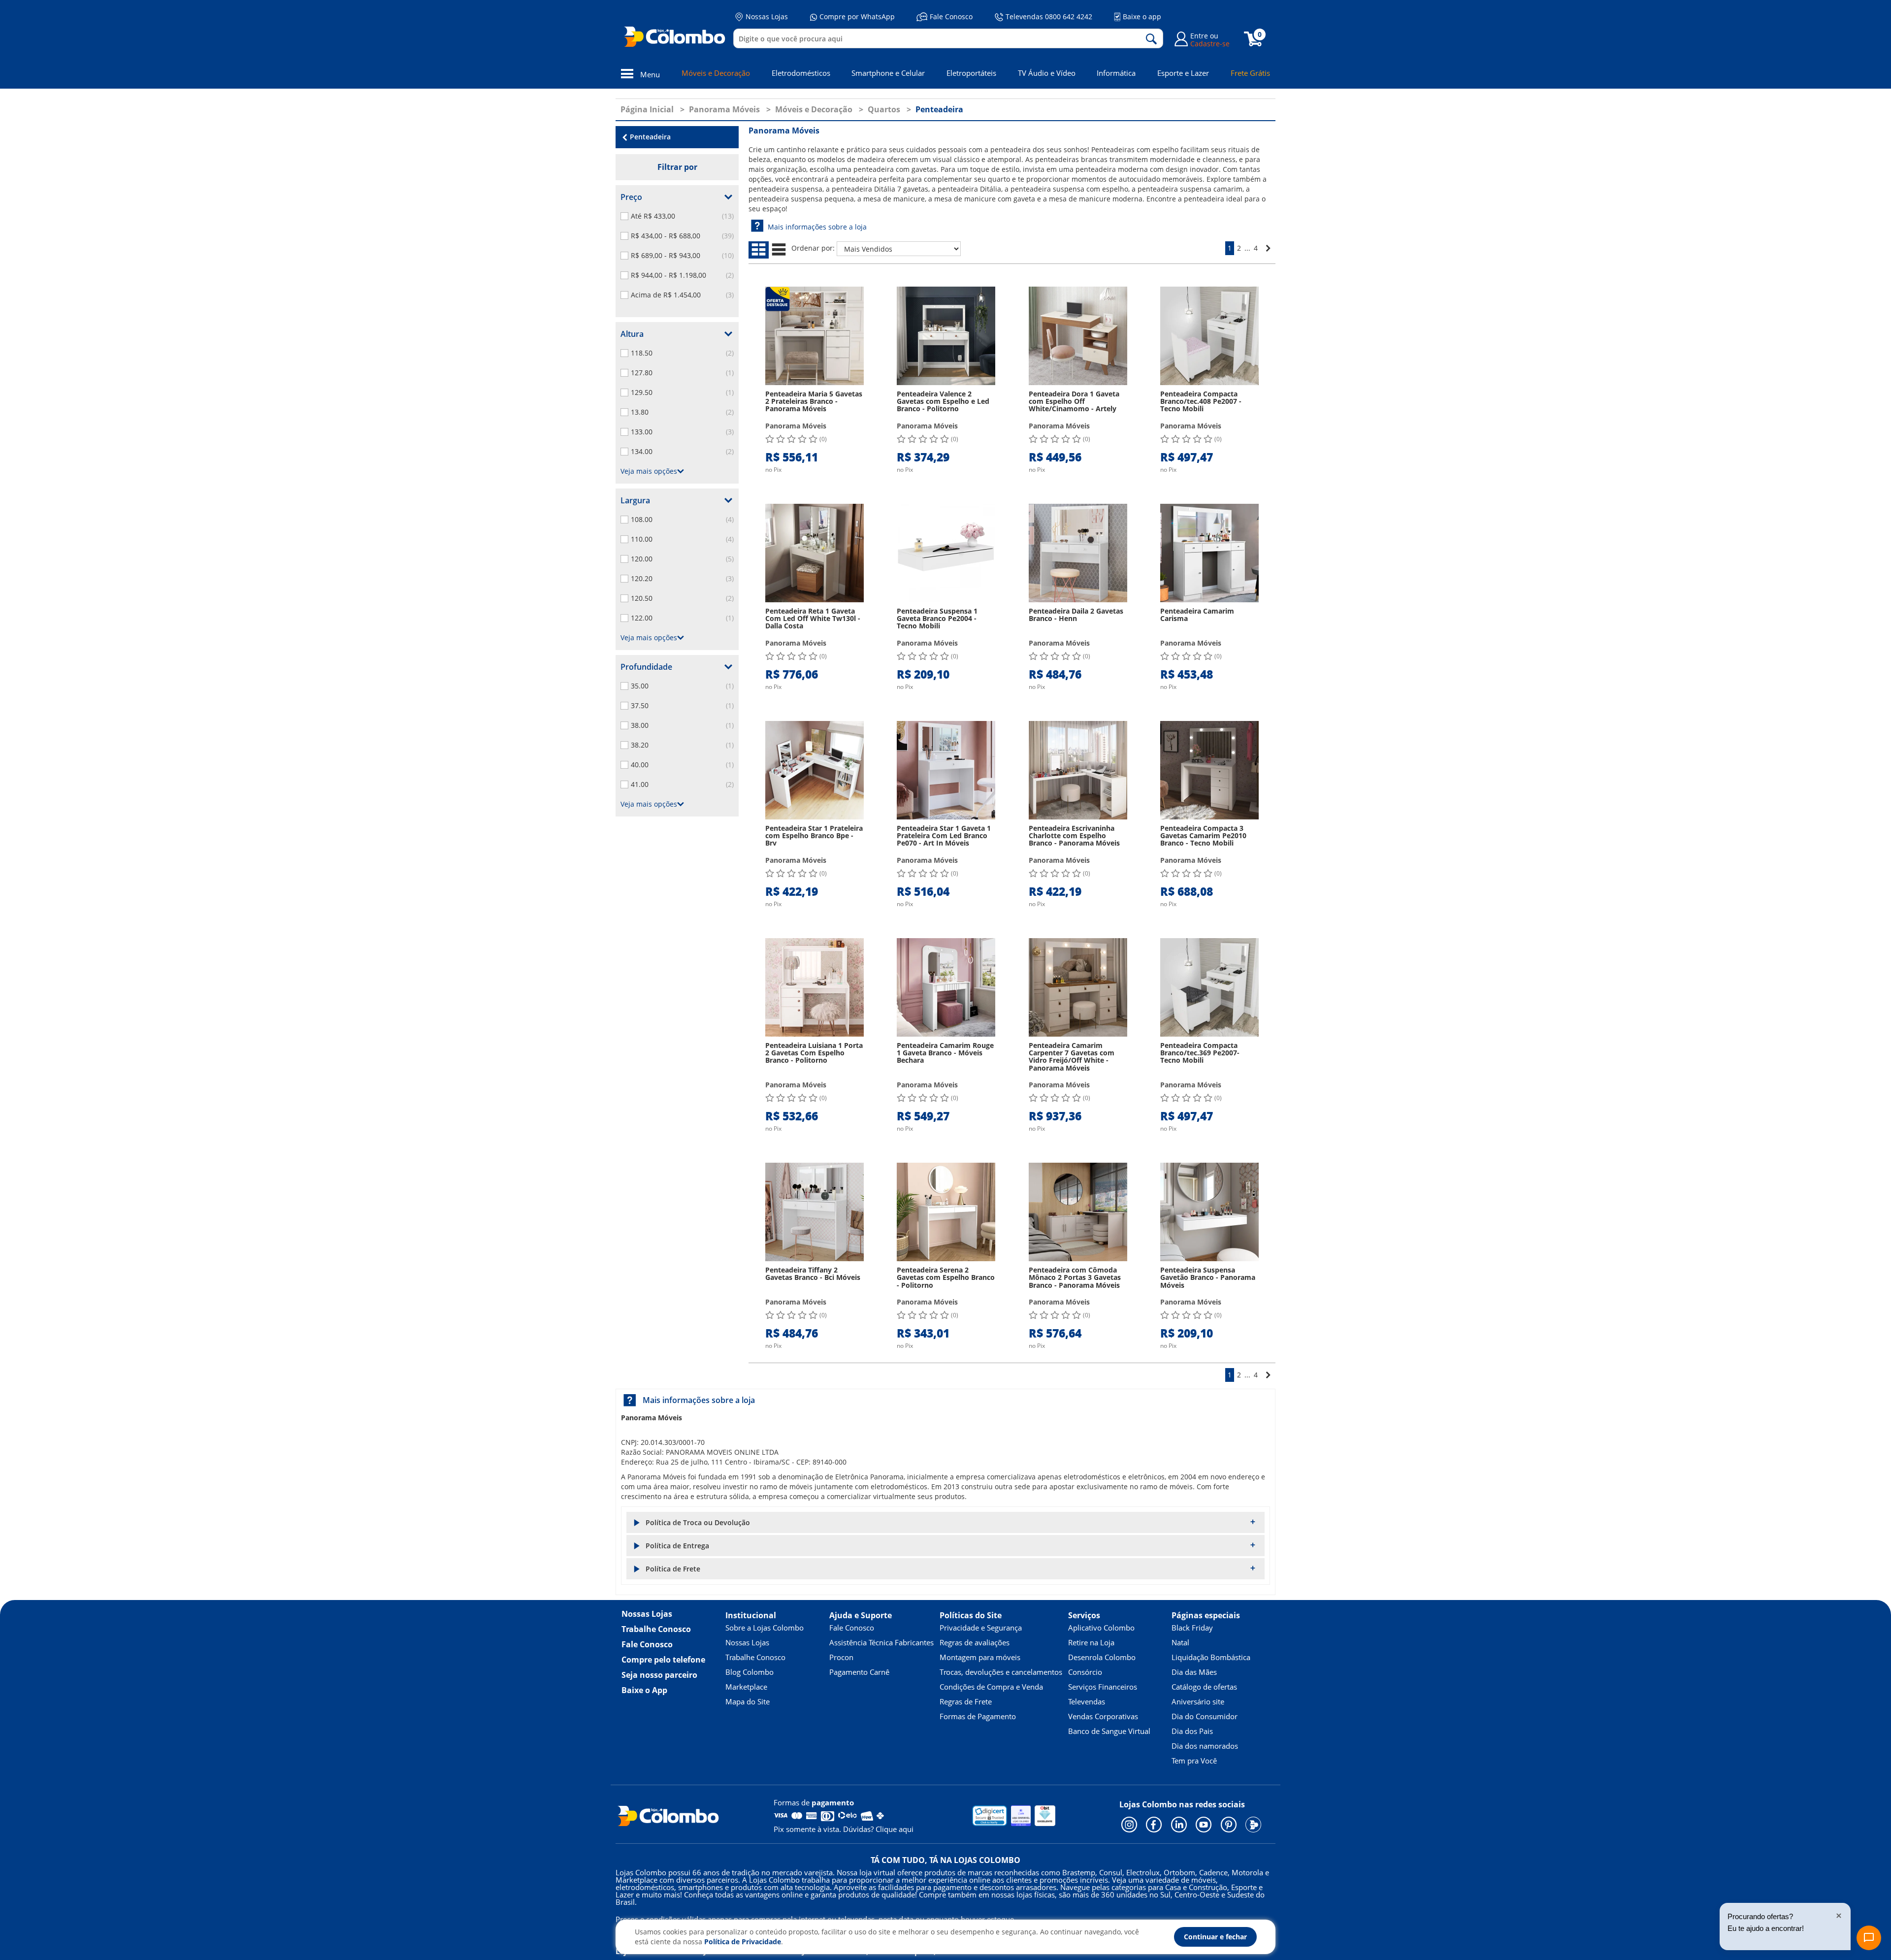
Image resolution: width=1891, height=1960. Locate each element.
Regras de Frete (966, 1701)
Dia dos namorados (1205, 1746)
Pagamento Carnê (859, 1672)
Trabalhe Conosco (656, 1629)
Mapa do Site (748, 1701)
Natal (1180, 1642)
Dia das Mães (1194, 1672)
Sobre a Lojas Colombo (765, 1628)
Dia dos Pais (1192, 1731)
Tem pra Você (1194, 1761)
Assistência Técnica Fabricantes (881, 1642)
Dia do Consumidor (1205, 1716)
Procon (841, 1657)
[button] (945, 1522)
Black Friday (1192, 1628)
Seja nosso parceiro (659, 1675)
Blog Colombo (750, 1672)
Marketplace (746, 1687)
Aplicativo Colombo (1101, 1628)
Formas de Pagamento (978, 1716)
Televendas (1087, 1701)
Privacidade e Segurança (981, 1628)
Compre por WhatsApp (857, 16)
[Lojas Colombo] (677, 36)
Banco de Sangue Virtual (1109, 1731)
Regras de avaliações (975, 1642)
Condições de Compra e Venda (991, 1687)
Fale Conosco (951, 16)
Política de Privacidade (743, 1942)
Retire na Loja (1091, 1642)
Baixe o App (644, 1690)
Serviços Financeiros (1103, 1687)
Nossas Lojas (767, 16)
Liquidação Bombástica (1211, 1657)
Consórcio (1085, 1672)
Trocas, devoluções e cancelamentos (1001, 1672)
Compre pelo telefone (663, 1660)
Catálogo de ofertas (1204, 1687)
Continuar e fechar (1215, 1937)
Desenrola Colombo (1102, 1657)
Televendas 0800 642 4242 (1049, 16)
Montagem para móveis (980, 1657)
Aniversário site (1198, 1701)
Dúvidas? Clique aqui (878, 1829)
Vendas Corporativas (1103, 1716)
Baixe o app (1142, 16)
